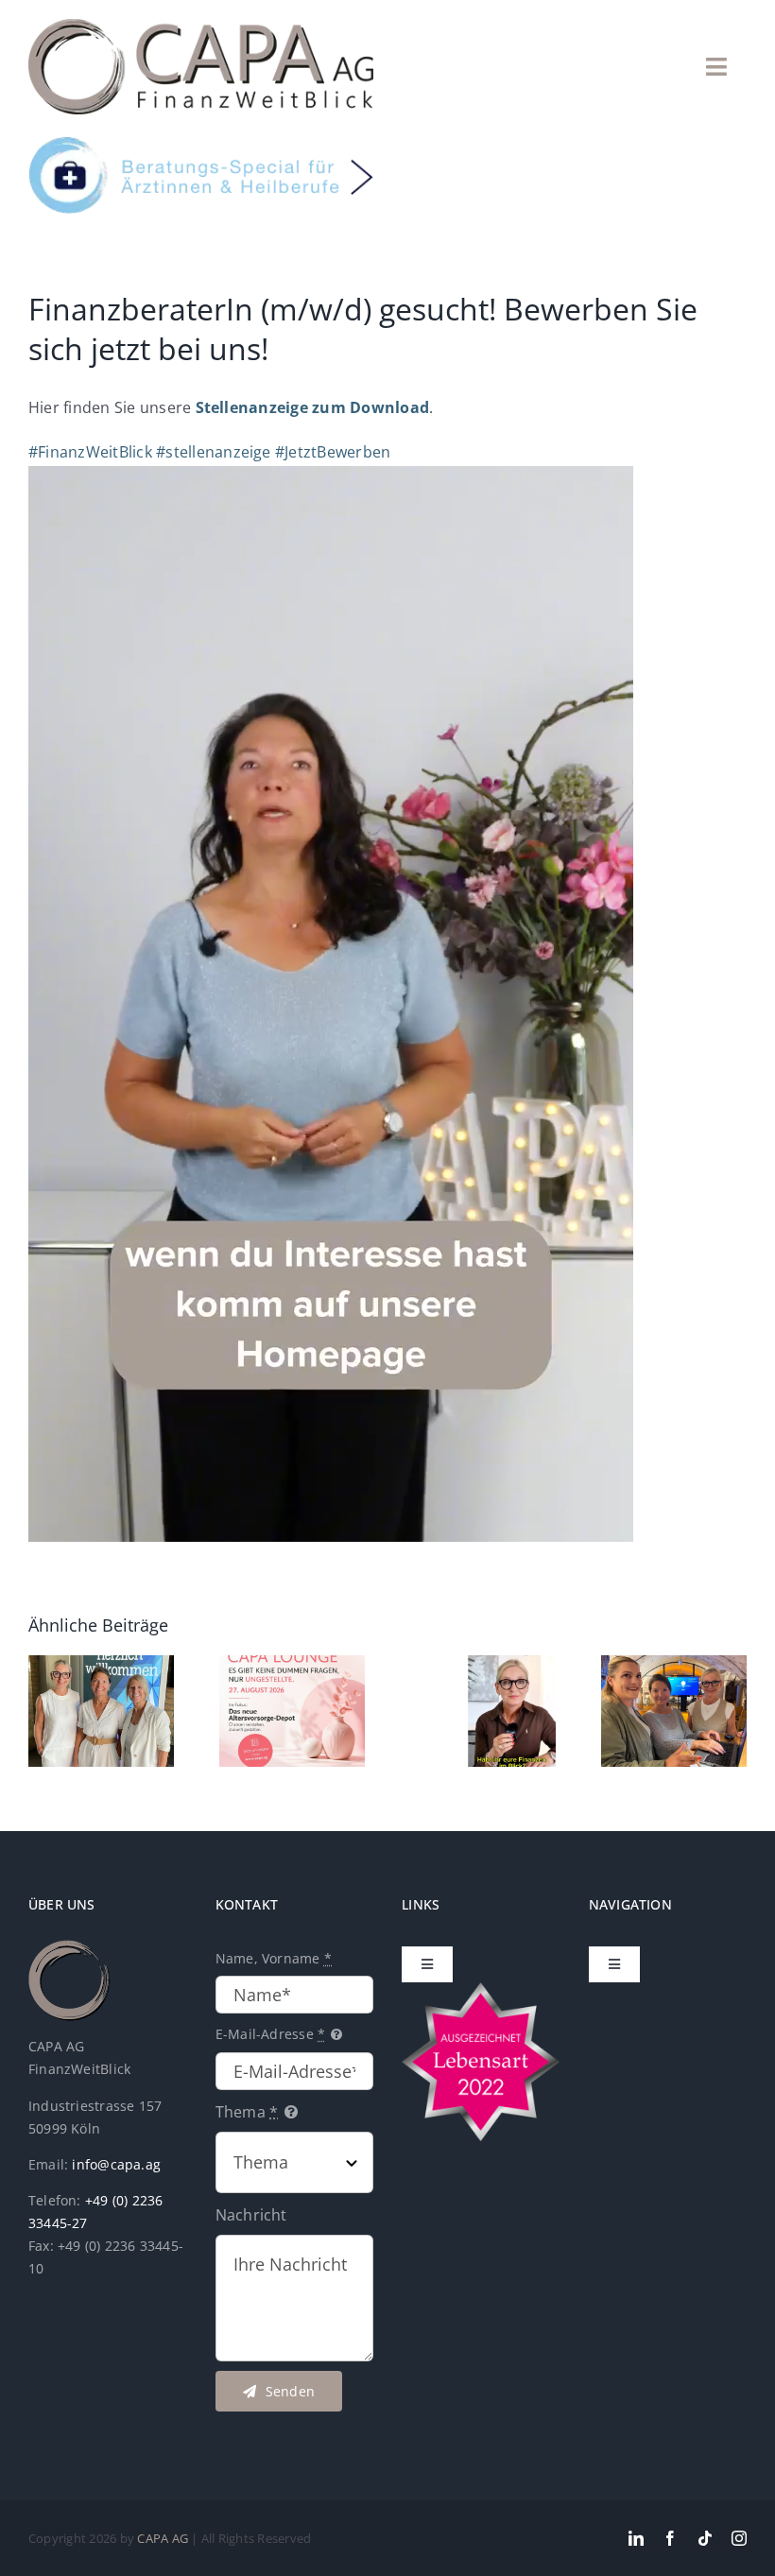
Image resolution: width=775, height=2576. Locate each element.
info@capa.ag (116, 2164)
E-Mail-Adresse (271, 2034)
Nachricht (251, 2215)
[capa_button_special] (201, 145)
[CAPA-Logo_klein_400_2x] (201, 26)
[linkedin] (636, 2538)
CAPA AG (163, 2538)
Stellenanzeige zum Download (312, 407)
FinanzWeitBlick (90, 452)
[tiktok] (705, 2538)
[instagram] (739, 2538)
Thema (247, 2112)
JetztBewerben (333, 452)
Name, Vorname (274, 1958)
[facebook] (670, 2538)
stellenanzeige (214, 452)
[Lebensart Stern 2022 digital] (481, 1990)
